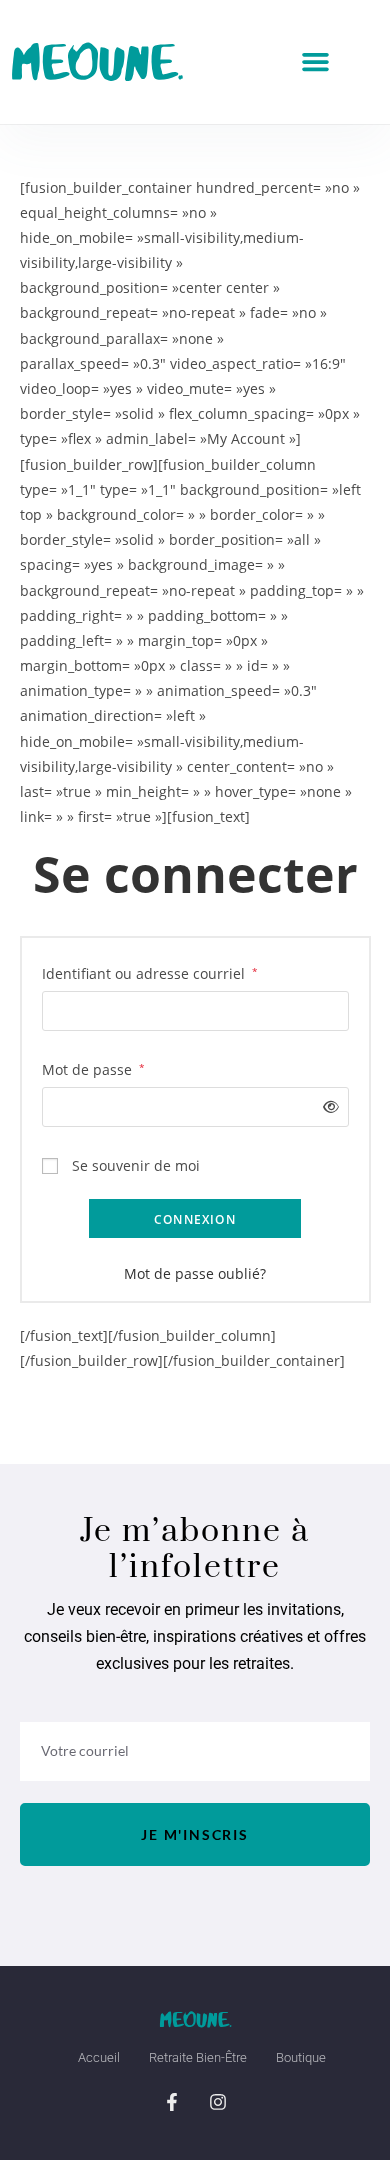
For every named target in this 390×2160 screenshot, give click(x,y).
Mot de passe (93, 1068)
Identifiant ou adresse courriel (150, 972)
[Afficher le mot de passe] (326, 1106)
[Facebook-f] (172, 2102)
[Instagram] (218, 2102)
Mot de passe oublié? (195, 1273)
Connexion (195, 1219)
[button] (316, 62)
